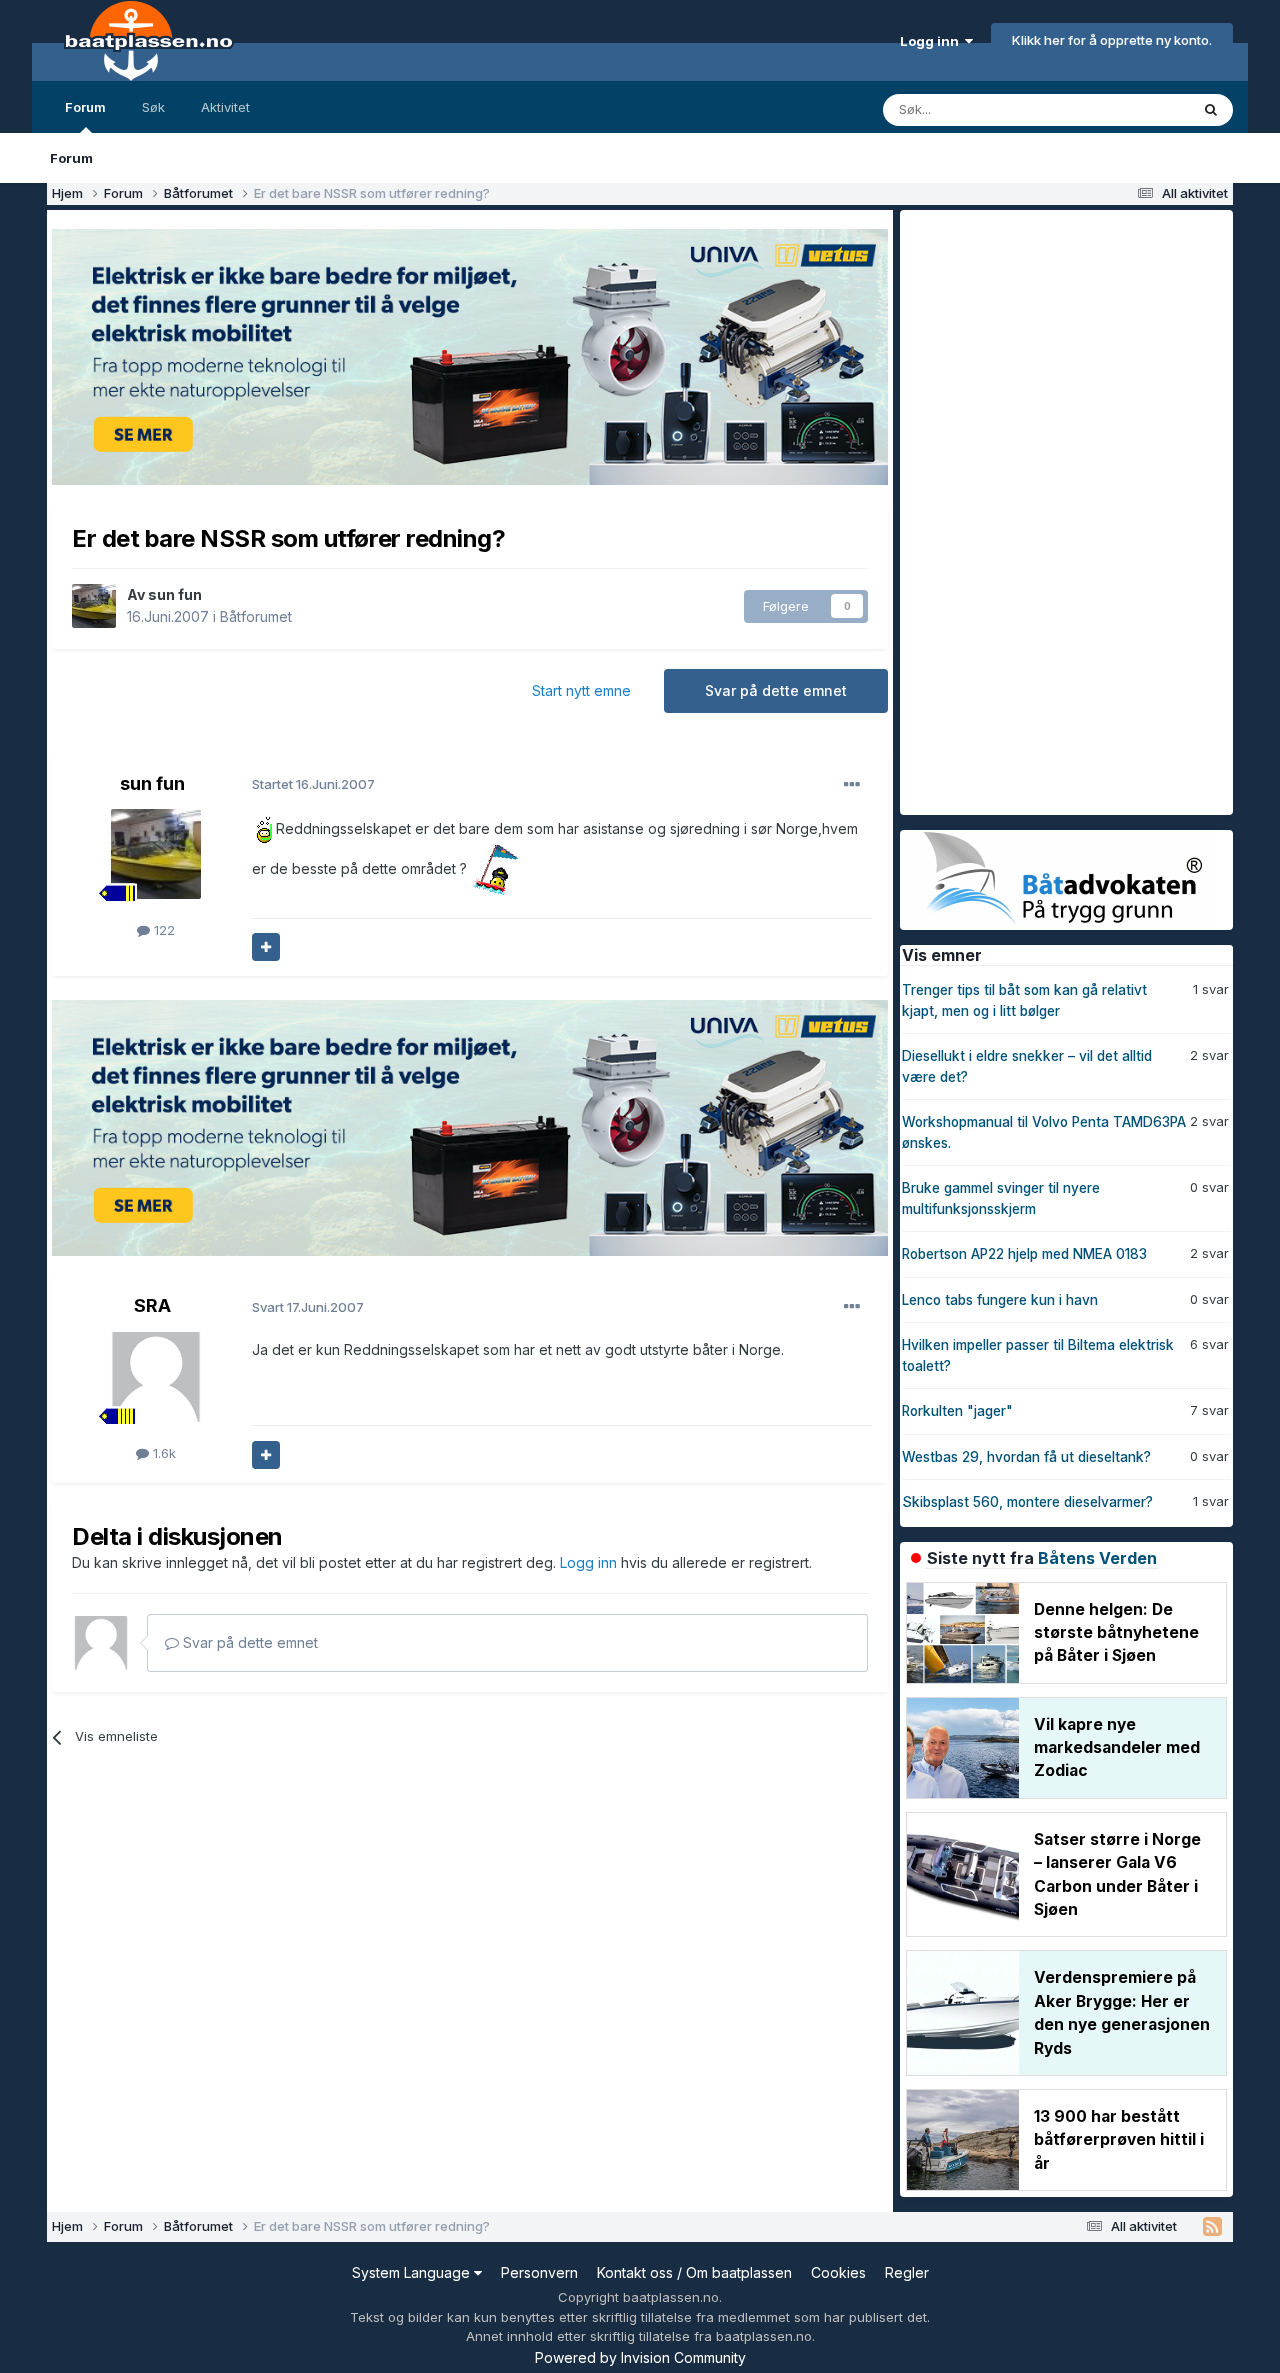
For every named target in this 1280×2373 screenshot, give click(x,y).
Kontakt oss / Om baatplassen (694, 2272)
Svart (308, 1307)
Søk (153, 107)
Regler (907, 2272)
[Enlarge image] (262, 827)
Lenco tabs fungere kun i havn (1000, 1300)
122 (162, 930)
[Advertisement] (1050, 510)
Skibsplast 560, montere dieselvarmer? (1027, 1502)
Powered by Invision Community (640, 2357)
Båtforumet (256, 616)
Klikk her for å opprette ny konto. (1112, 40)
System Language (413, 2272)
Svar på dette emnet (776, 690)
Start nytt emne (581, 690)
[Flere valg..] (852, 785)
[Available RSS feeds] (1212, 2227)
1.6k (162, 1453)
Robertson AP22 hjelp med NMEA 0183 (1024, 1254)
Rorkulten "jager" (957, 1411)
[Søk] (1211, 110)
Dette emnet (1125, 109)
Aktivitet (225, 107)
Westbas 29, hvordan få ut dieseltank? (1026, 1457)
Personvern (539, 2272)
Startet (313, 784)
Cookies (838, 2272)
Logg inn (932, 41)
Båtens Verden (1097, 1558)
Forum (85, 107)
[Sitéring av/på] (266, 947)
